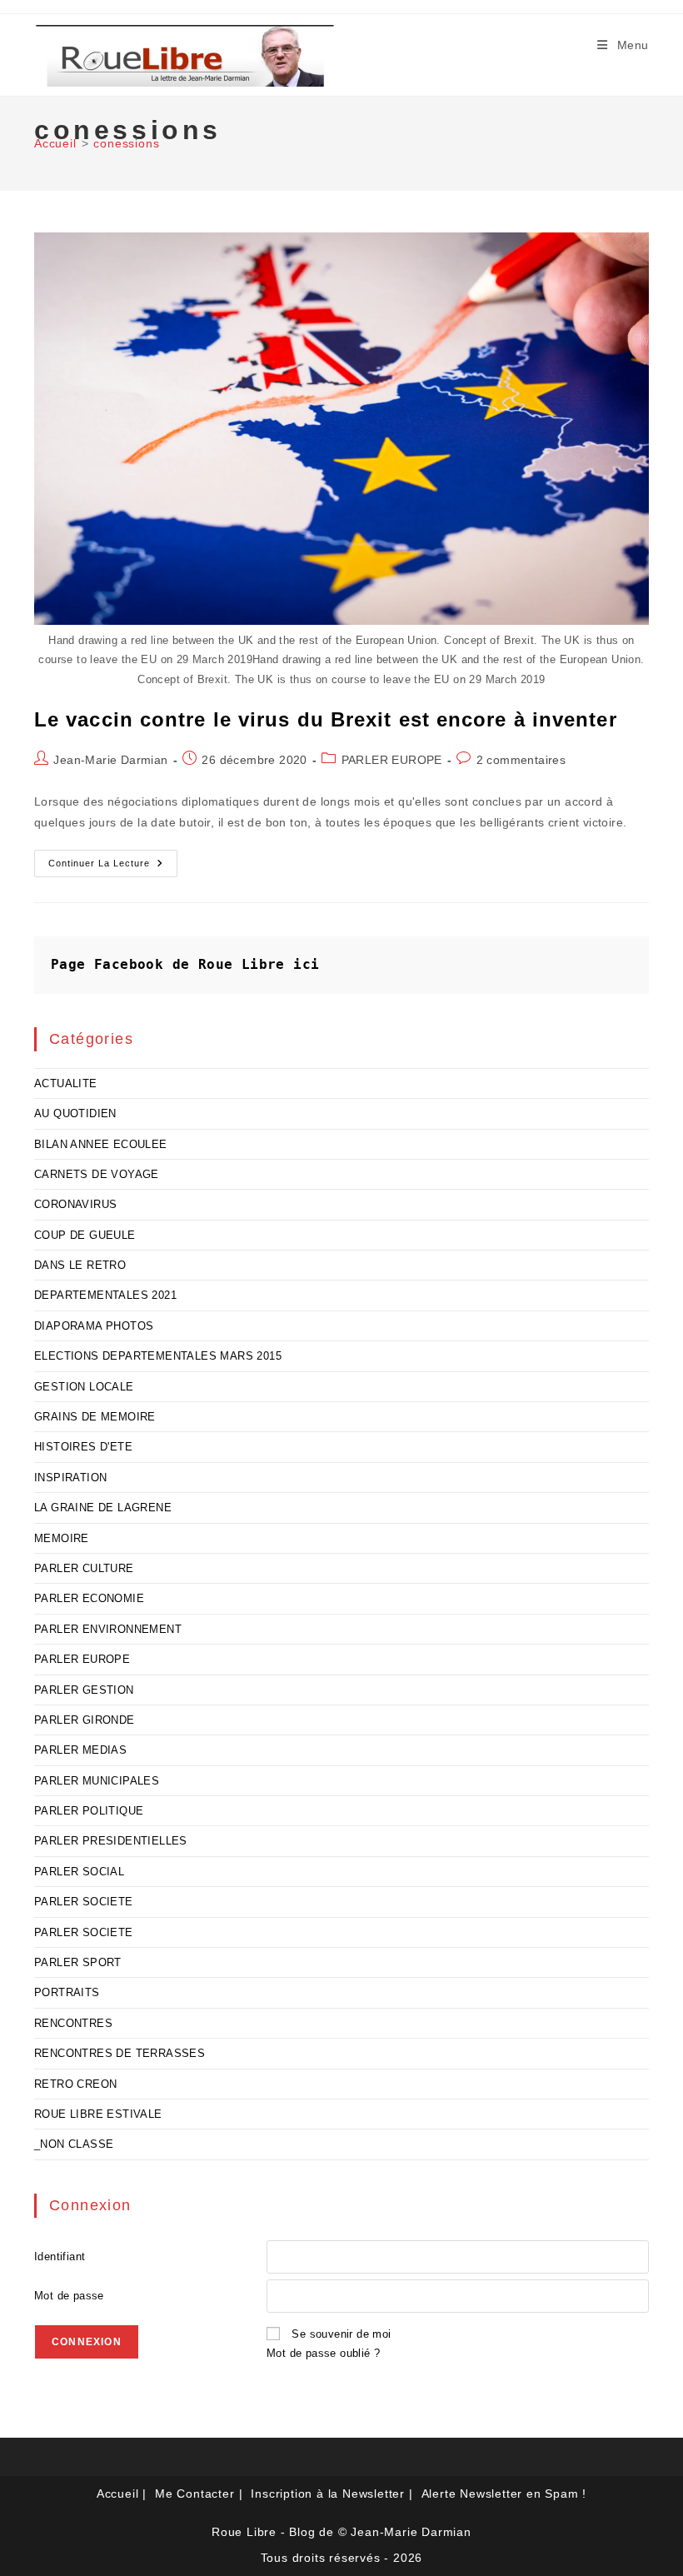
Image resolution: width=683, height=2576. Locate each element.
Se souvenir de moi (341, 2334)
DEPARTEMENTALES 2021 (105, 1295)
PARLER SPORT (78, 1962)
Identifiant (60, 2256)
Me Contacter (195, 2494)
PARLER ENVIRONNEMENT (108, 1629)
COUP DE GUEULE (85, 1235)
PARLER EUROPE (392, 760)
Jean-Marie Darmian (110, 760)
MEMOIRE (62, 1538)
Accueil (118, 2494)
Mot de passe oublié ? (323, 2353)
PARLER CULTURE (84, 1568)
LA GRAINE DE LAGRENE (103, 1508)
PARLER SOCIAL (79, 1872)
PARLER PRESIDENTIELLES (111, 1841)
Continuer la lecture (113, 867)
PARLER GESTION (84, 1690)
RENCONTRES (73, 2023)
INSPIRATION (70, 1478)
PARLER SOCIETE (84, 1902)
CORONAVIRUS (75, 1204)
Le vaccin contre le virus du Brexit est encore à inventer (326, 719)
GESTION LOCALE (84, 1387)
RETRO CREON (75, 2084)
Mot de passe (69, 2296)
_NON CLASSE (74, 2144)
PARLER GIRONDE (85, 1720)
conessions (126, 143)
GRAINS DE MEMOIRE (95, 1417)
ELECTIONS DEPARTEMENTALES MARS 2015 (158, 1356)
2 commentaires (521, 760)
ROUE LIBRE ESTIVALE (98, 2114)
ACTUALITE (66, 1083)
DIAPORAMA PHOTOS (94, 1326)
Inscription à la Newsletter (328, 2494)
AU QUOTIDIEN (75, 1113)
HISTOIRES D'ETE (83, 1447)
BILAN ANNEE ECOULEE (101, 1144)
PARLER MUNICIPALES (97, 1781)
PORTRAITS (67, 1992)
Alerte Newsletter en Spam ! (504, 2494)
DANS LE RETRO (80, 1265)
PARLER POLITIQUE (89, 1811)
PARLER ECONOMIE (89, 1598)
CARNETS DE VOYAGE (97, 1174)
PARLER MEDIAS (80, 1750)
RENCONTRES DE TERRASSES (120, 2053)
